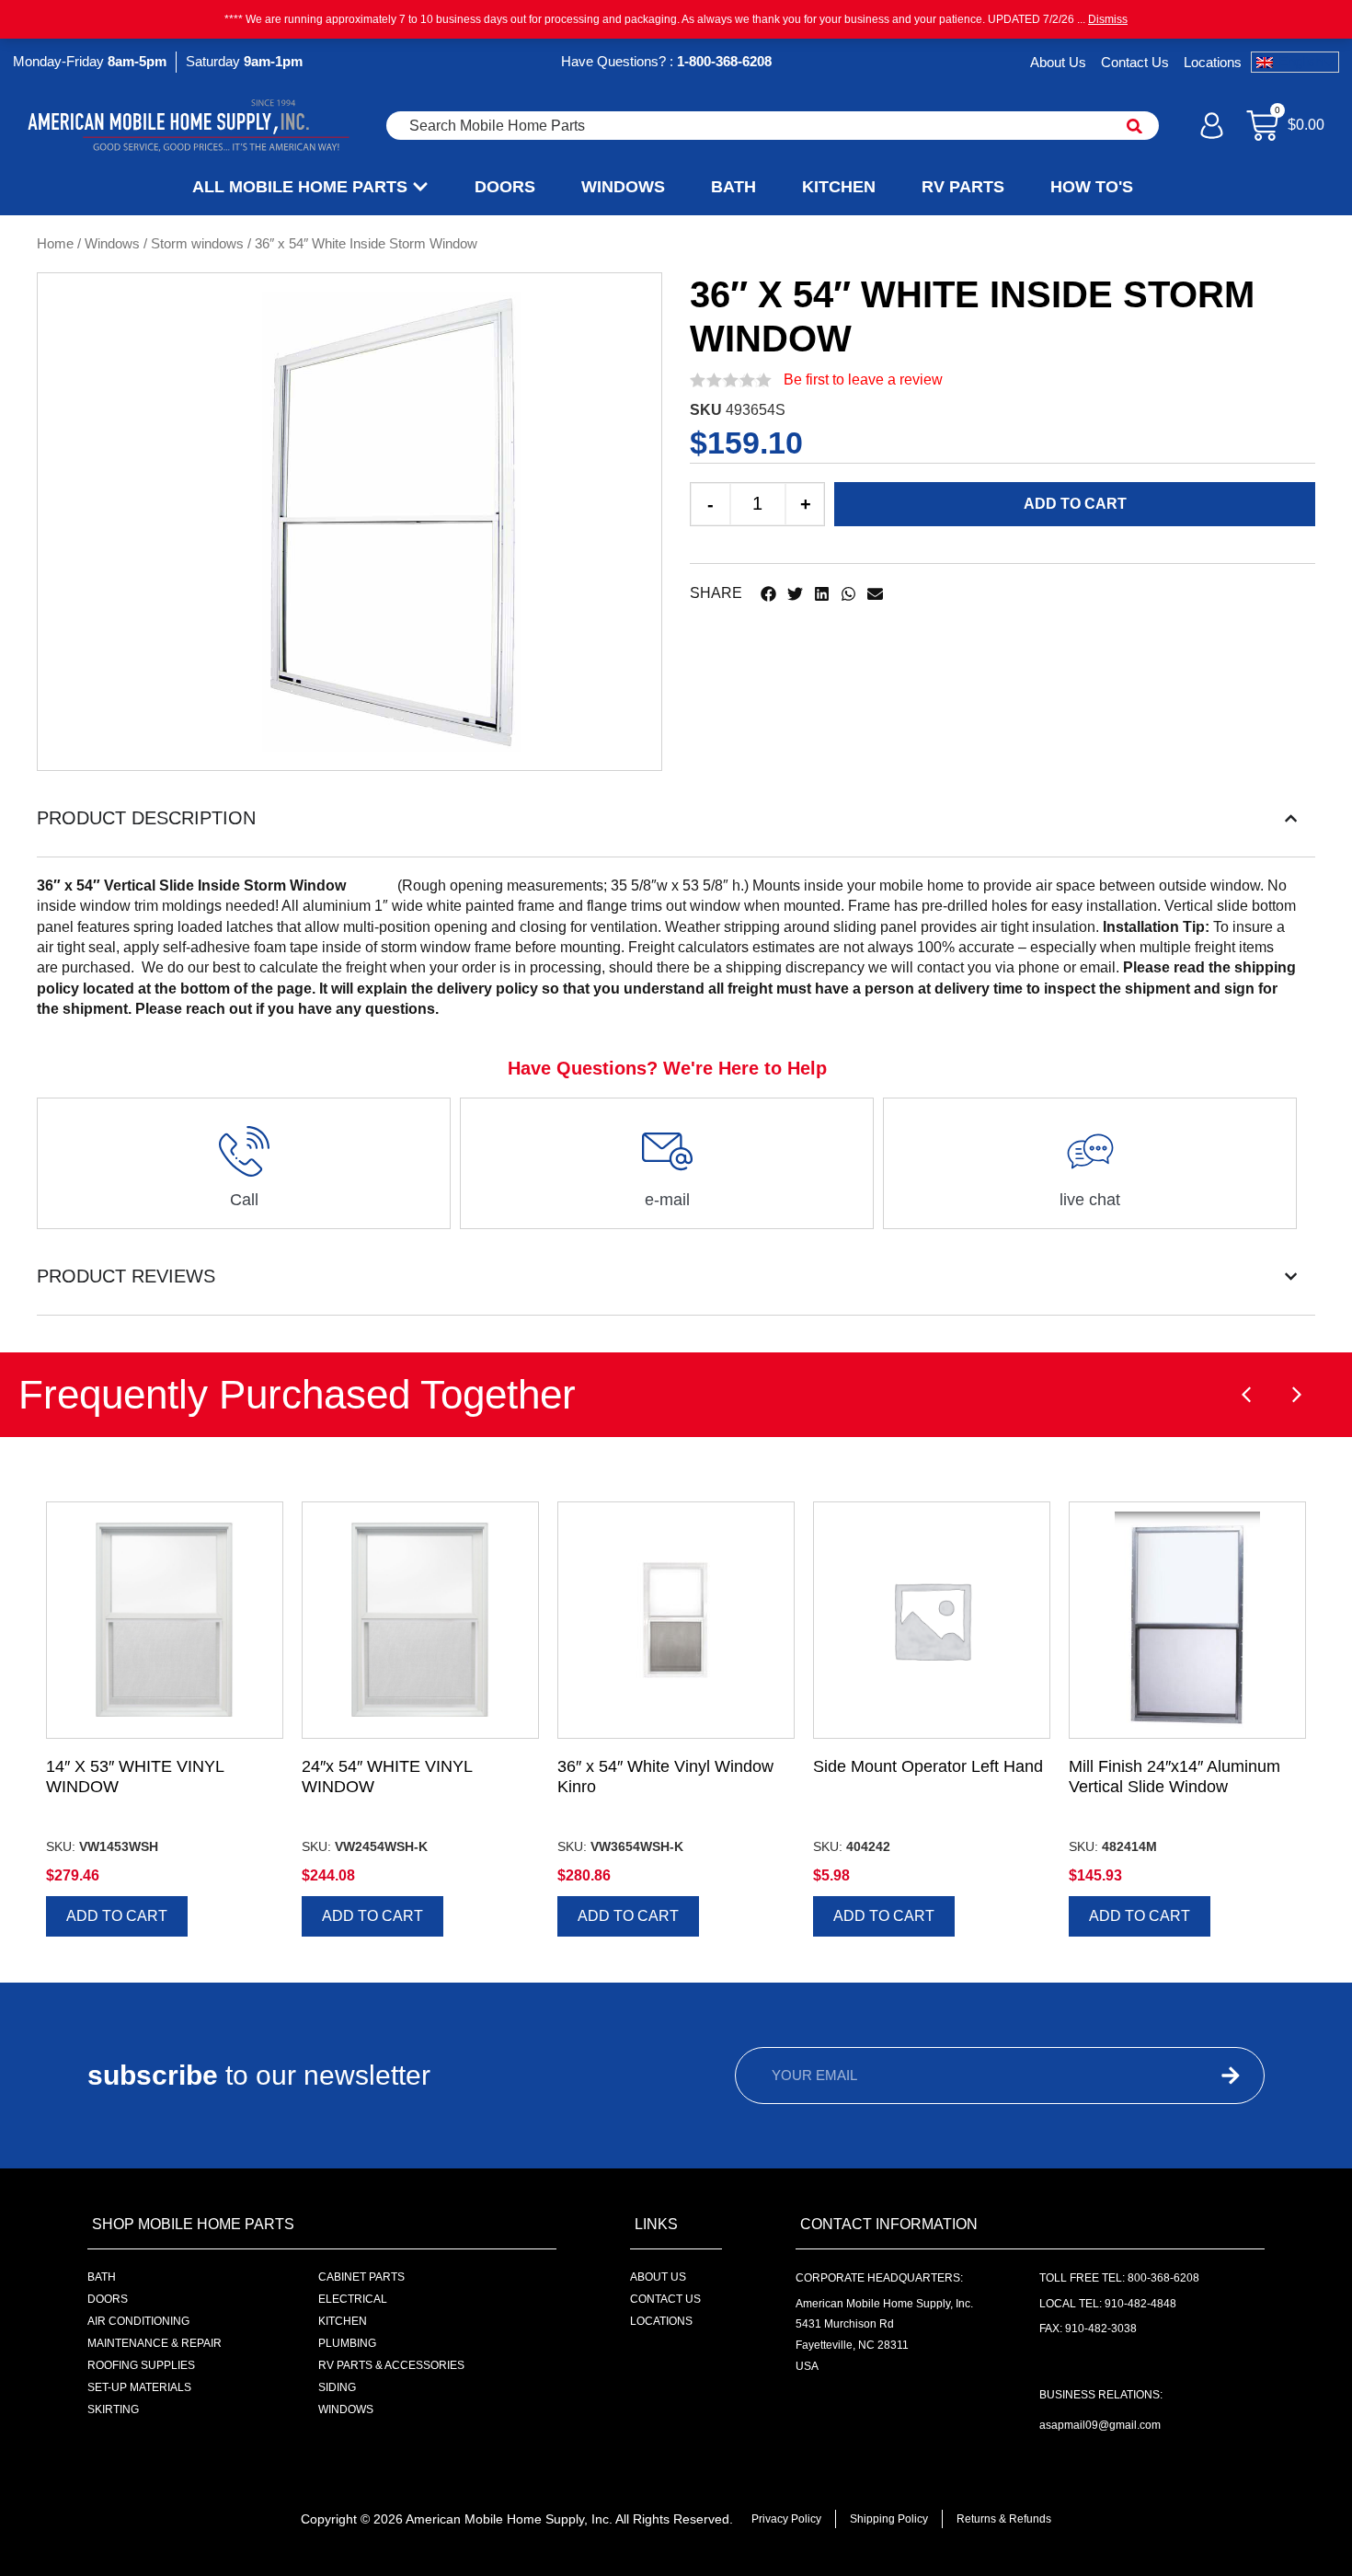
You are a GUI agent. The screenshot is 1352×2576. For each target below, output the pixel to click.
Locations (1213, 62)
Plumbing (347, 2343)
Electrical (353, 2299)
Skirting (113, 2409)
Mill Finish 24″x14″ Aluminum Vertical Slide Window (1174, 1777)
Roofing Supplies (141, 2365)
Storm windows (197, 244)
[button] (768, 594)
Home (55, 244)
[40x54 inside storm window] (392, 522)
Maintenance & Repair (155, 2343)
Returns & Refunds (1004, 2519)
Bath (102, 2277)
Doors (108, 2299)
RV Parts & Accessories (391, 2365)
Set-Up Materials (139, 2387)
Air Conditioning (138, 2321)
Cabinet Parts (361, 2277)
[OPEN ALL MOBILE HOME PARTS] (420, 187)
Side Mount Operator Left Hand (928, 1766)
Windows (112, 244)
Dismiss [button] (1108, 19)
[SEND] (1196, 2076)
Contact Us (1135, 62)
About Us (1058, 62)
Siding (337, 2387)
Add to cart (1075, 504)
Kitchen (343, 2321)
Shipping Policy (889, 2519)
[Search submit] (1134, 126)
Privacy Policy (786, 2519)
